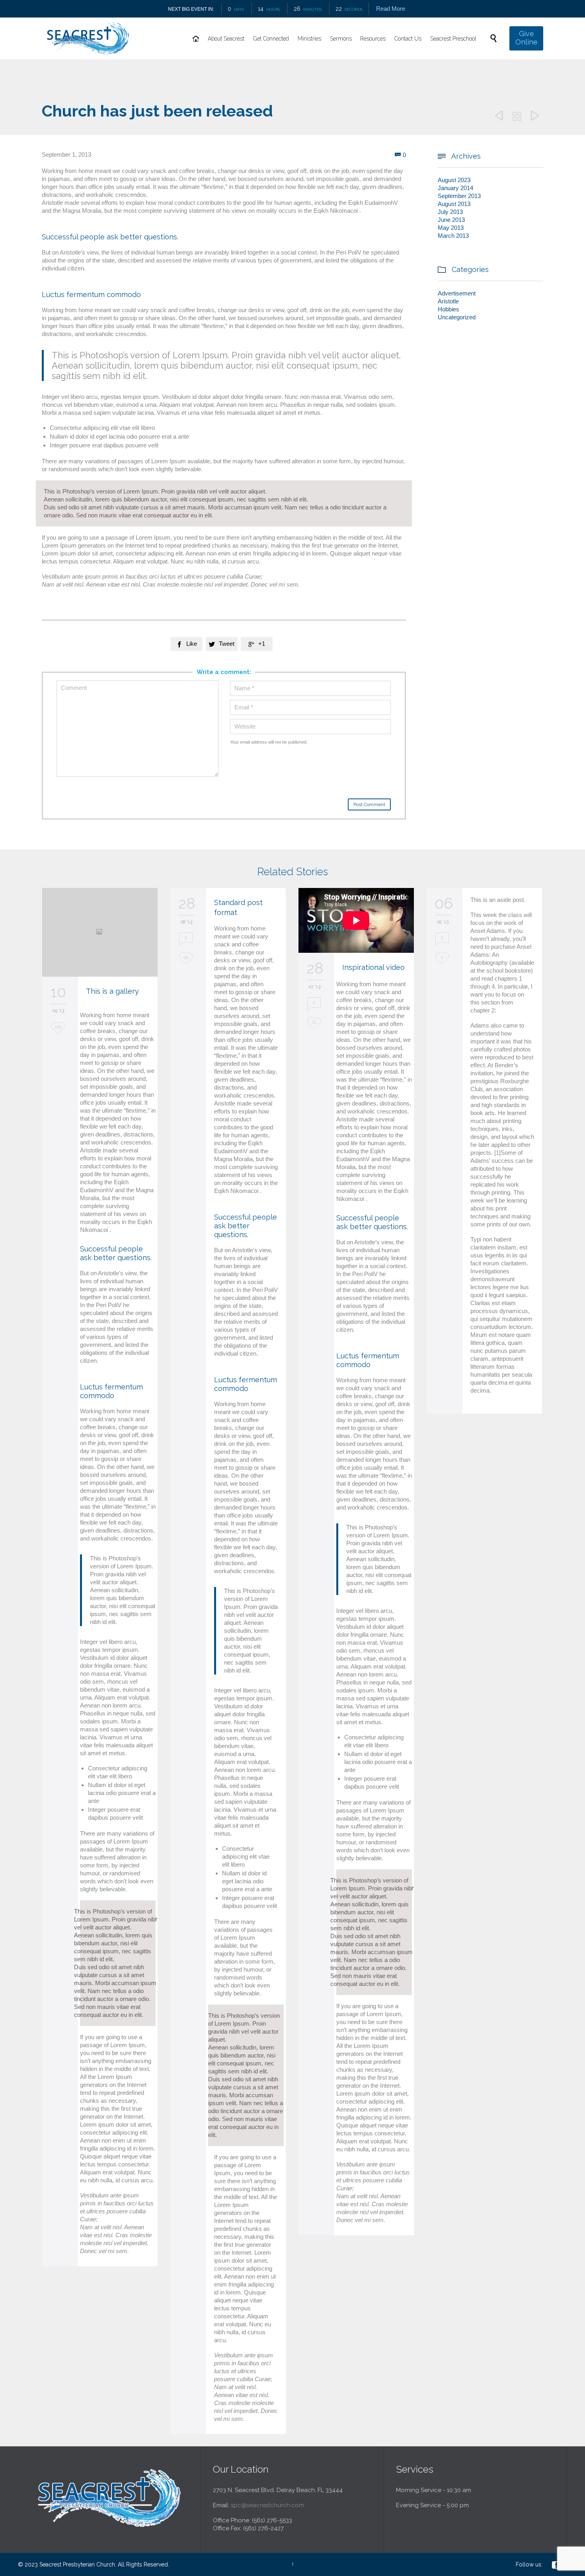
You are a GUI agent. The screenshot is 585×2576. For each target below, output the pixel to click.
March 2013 (453, 236)
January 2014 (455, 188)
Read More (391, 9)
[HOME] (196, 39)
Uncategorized (457, 317)
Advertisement (457, 293)
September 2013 (459, 196)
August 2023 (454, 180)
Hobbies (448, 309)
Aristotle (448, 301)
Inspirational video (373, 967)
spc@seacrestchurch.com (267, 2505)
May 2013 (451, 228)
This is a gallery (112, 991)
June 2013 (451, 220)
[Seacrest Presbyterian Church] (88, 38)
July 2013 (450, 212)
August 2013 (454, 204)
